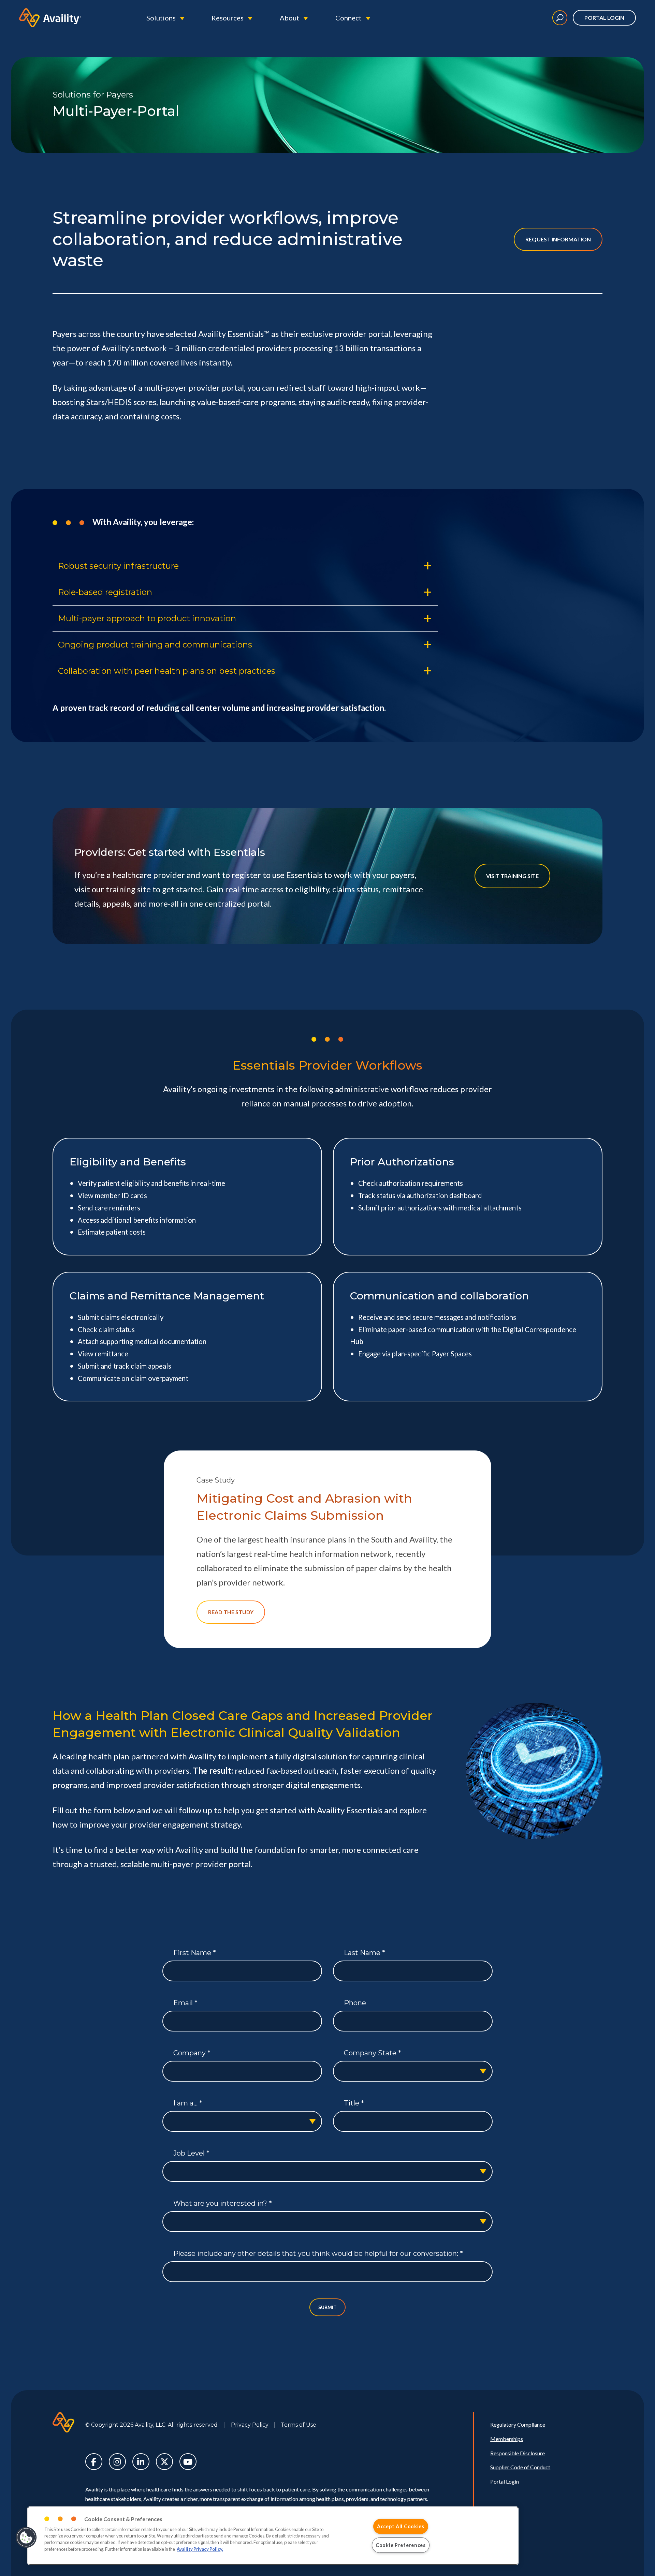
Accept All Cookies (401, 2526)
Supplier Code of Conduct (520, 2467)
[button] (26, 2537)
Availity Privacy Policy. (200, 2549)
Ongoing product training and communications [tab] (155, 645)
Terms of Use (299, 2425)
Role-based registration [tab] (105, 592)
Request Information (558, 239)
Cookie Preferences (401, 2545)
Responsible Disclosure (518, 2453)
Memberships (507, 2439)
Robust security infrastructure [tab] (118, 566)
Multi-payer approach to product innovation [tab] (147, 618)
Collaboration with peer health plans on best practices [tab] (167, 671)
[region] (273, 2536)
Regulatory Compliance (518, 2424)
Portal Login (604, 18)
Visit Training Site (512, 876)
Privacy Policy (250, 2425)
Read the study (231, 1612)
